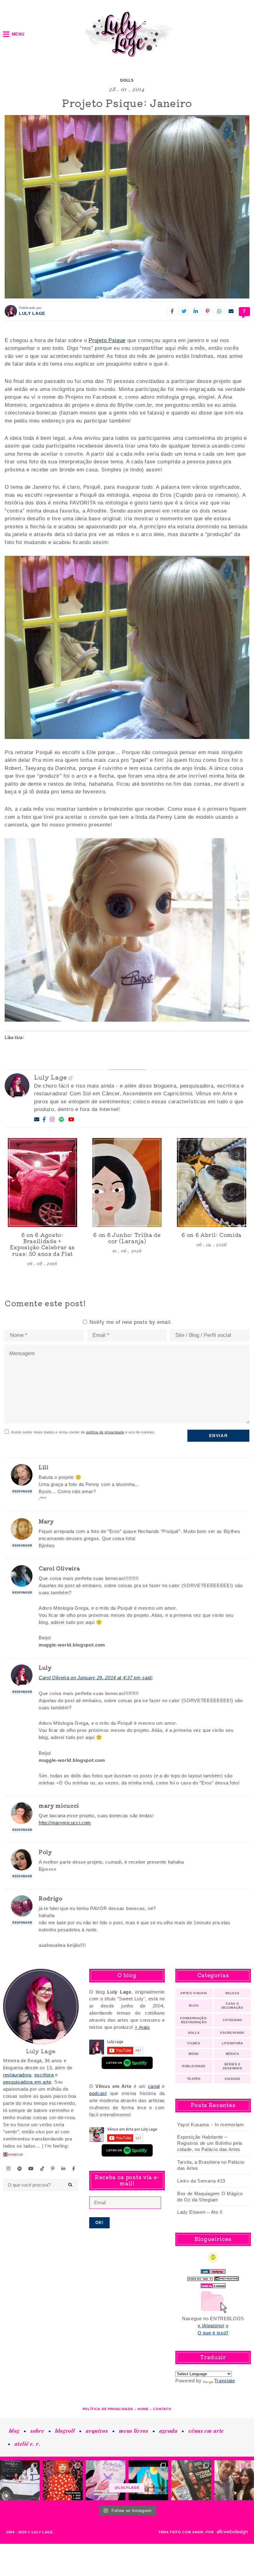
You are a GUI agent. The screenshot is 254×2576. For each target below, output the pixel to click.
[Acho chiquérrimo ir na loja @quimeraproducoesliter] (106, 2480)
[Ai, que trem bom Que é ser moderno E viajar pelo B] (148, 2480)
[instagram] (9, 2169)
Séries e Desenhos (232, 2066)
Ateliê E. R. (27, 2444)
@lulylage (127, 2488)
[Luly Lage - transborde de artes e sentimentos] (127, 34)
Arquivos (97, 2431)
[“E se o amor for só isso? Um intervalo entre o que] (191, 2480)
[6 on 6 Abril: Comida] (212, 1182)
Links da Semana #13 (201, 2181)
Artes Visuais (194, 1993)
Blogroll (65, 2431)
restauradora (17, 2075)
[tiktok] (42, 2169)
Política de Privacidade (108, 2409)
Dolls (127, 80)
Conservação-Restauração (194, 2020)
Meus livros (134, 2431)
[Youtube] (71, 1120)
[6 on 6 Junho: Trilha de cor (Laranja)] (127, 1182)
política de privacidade (105, 1432)
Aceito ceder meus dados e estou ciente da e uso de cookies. (83, 1432)
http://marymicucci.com (65, 1823)
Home (143, 2409)
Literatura (232, 2043)
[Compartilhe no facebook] (172, 311)
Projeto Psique (107, 340)
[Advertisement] (127, 2273)
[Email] (37, 1120)
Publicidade (194, 2066)
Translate (225, 2381)
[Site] (71, 1078)
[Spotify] (61, 1120)
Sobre (37, 2431)
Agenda (168, 2431)
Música (232, 2054)
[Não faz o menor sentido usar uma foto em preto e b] (63, 2480)
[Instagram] (52, 1120)
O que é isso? (213, 2333)
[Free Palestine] (226, 2277)
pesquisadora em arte (27, 2082)
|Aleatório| (213, 2326)
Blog (194, 2005)
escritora (44, 2075)
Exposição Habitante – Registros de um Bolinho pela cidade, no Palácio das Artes (210, 2143)
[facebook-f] (74, 2169)
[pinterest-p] (53, 2169)
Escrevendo (232, 2033)
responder (22, 1492)
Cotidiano (232, 2020)
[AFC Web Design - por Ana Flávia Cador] (232, 2532)
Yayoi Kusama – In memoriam (211, 2125)
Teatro (194, 2079)
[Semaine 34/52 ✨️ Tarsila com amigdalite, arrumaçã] (20, 2480)
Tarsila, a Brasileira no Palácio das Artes (211, 2165)
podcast (98, 2093)
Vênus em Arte (206, 2431)
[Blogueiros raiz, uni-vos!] (200, 2277)
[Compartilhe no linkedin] (196, 311)
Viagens (232, 2079)
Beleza (232, 1993)
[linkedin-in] (63, 2169)
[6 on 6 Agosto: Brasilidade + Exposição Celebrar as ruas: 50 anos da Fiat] (42, 1182)
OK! (100, 2223)
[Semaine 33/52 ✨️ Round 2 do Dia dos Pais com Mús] (234, 2480)
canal (154, 2086)
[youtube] (31, 2169)
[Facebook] (44, 1120)
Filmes (194, 2043)
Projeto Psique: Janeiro (127, 103)
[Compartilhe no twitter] (184, 311)
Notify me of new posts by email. (131, 1322)
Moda (194, 2054)
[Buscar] (70, 2185)
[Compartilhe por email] (231, 311)
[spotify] (20, 2169)
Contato (162, 2409)
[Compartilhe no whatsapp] (219, 311)
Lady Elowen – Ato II (200, 2212)
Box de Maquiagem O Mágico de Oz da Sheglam (210, 2197)
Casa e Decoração (232, 2006)
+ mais (142, 2027)
